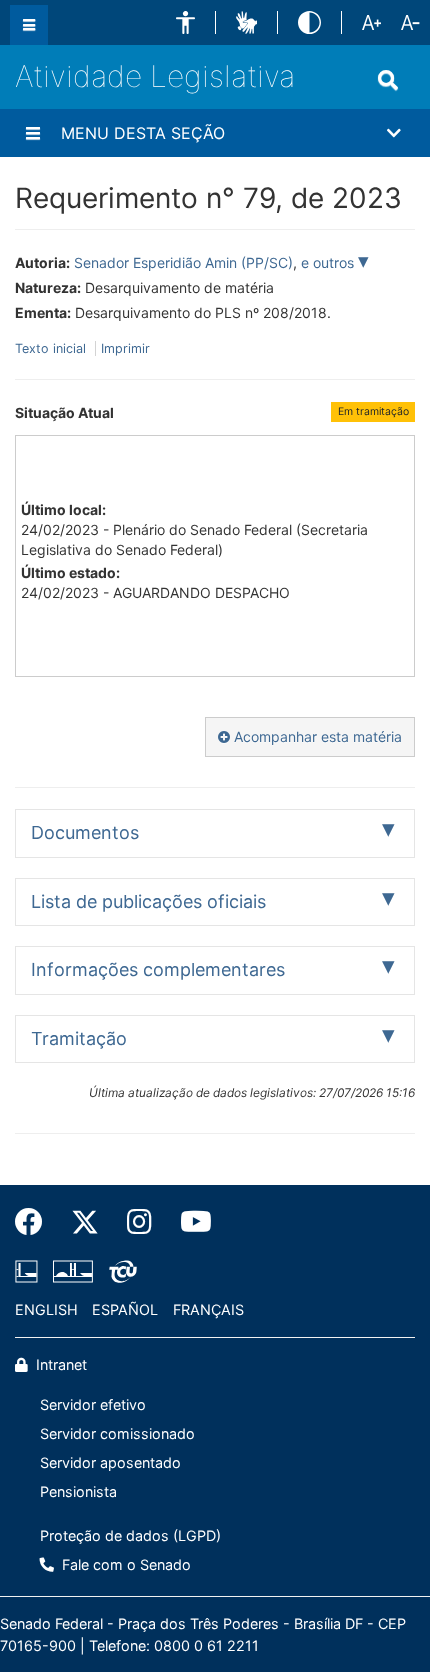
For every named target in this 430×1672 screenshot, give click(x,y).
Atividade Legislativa (155, 76)
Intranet (59, 1364)
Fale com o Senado (124, 1564)
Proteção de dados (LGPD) (130, 1535)
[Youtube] (189, 1222)
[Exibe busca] (388, 80)
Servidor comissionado (117, 1433)
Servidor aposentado (110, 1462)
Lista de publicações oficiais (148, 901)
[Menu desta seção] (33, 133)
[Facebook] (36, 1222)
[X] (85, 1222)
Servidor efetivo (93, 1404)
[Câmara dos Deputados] (30, 1271)
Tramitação (79, 1038)
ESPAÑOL (125, 1309)
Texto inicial (52, 348)
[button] (185, 22)
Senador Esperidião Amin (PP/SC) (183, 262)
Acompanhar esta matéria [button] (316, 736)
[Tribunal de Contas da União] (119, 1271)
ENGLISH (46, 1309)
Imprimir (125, 348)
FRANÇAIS (208, 1309)
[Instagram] (139, 1222)
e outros (329, 262)
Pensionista (78, 1491)
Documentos (85, 832)
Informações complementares (158, 969)
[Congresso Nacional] (73, 1271)
